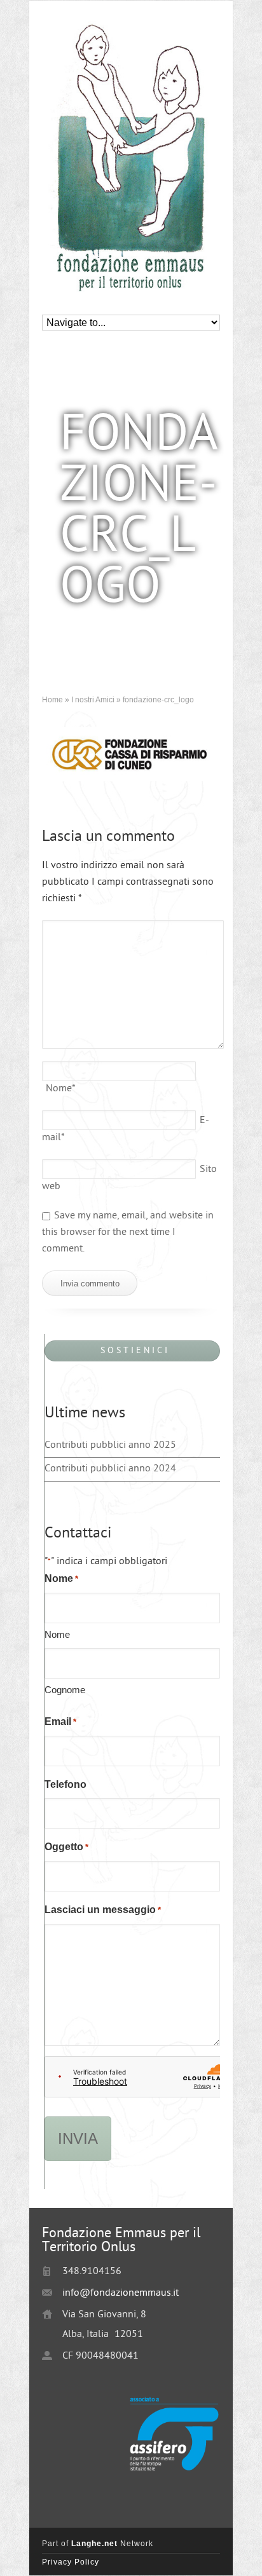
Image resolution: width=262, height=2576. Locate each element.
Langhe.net (94, 2544)
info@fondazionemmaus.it (121, 2293)
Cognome (65, 1690)
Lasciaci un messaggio (103, 1910)
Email (60, 1721)
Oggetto (66, 1847)
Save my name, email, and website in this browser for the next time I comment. (128, 1233)
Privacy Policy (71, 2562)
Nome (61, 1089)
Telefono (65, 1784)
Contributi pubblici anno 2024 (110, 1469)
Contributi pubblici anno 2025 (110, 1446)
